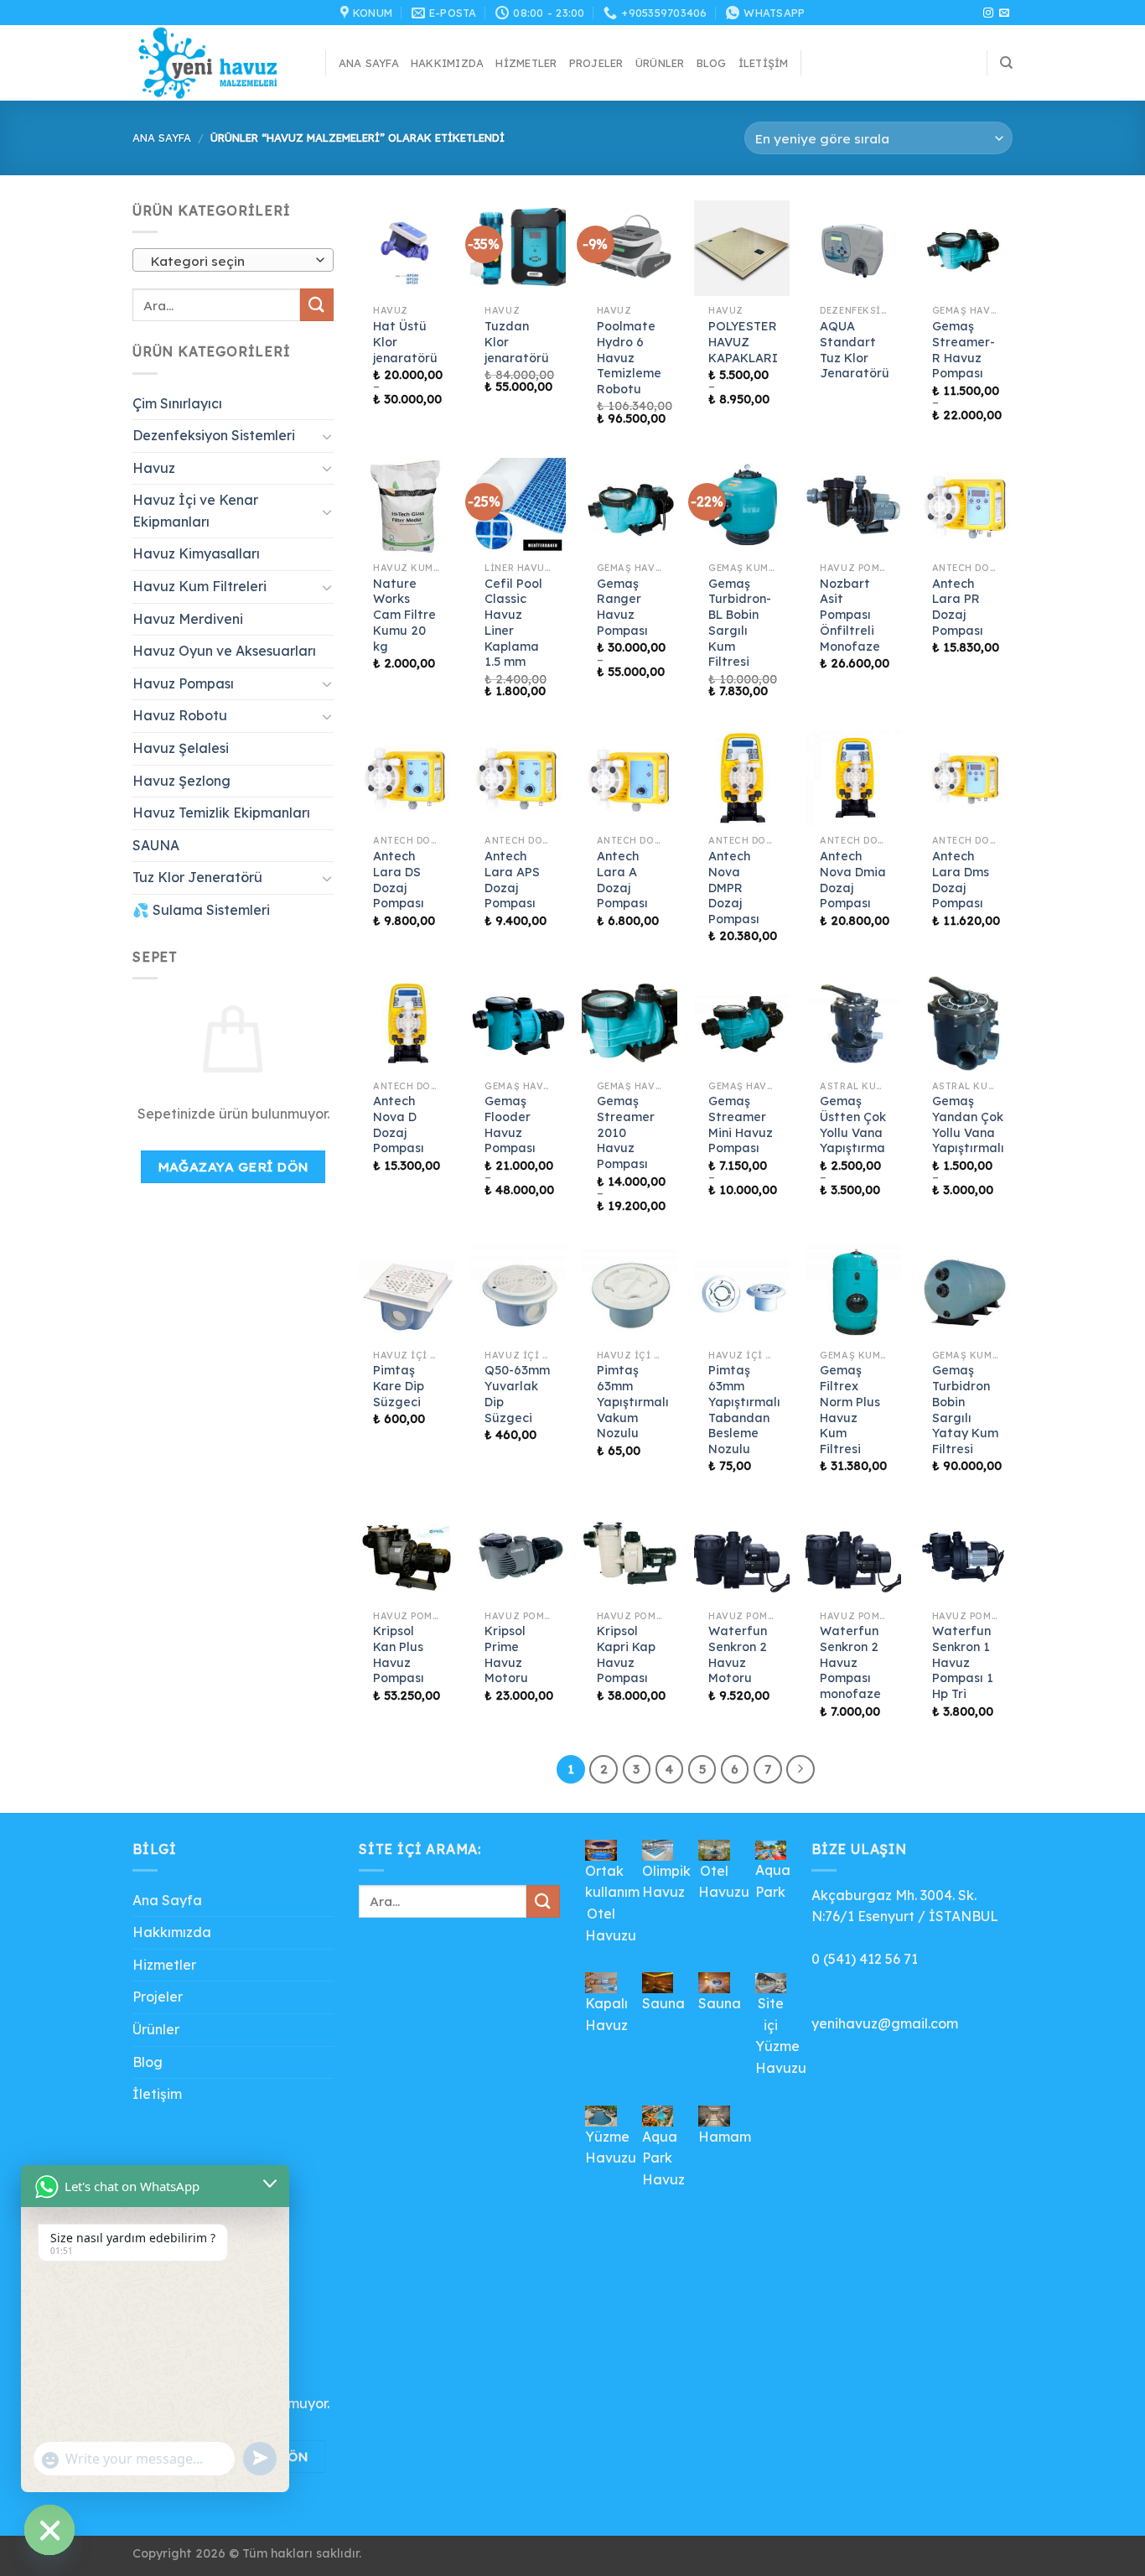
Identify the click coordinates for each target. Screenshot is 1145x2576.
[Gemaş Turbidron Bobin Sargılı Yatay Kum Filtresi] (965, 1293)
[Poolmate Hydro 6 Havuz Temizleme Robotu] (629, 248)
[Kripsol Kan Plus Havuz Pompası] (407, 1554)
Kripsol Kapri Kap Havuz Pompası (626, 1654)
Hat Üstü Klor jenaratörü (405, 342)
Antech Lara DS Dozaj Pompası (399, 880)
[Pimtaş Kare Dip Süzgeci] (407, 1293)
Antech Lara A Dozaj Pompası (622, 880)
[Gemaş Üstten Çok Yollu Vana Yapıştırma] (853, 1024)
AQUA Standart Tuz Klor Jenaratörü (855, 350)
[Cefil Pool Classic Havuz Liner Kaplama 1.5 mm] (518, 506)
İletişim (764, 63)
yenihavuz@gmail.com (885, 2023)
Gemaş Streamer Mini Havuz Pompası (741, 1124)
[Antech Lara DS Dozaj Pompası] (407, 778)
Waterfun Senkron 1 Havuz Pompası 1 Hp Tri (963, 1662)
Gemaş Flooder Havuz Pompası (510, 1124)
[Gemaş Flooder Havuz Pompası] (518, 1024)
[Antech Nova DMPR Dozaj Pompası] (742, 778)
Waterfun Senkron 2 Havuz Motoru (738, 1654)
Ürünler (660, 63)
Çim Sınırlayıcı (177, 403)
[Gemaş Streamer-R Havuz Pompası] (965, 248)
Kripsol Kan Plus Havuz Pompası (399, 1654)
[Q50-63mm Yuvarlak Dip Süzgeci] (518, 1293)
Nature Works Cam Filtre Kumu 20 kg (404, 615)
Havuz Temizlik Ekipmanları (221, 813)
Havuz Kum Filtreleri (199, 586)
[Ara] (1006, 63)
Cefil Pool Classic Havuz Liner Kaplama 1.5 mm (513, 623)
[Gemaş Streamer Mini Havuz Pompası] (742, 1024)
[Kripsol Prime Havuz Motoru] (518, 1554)
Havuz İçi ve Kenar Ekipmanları (195, 511)
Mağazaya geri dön (233, 1166)
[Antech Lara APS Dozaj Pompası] (518, 778)
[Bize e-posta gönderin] (1004, 13)
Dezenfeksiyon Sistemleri (214, 435)
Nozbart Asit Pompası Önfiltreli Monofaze (850, 615)
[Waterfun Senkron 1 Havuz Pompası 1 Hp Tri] (965, 1554)
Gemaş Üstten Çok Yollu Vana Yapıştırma (853, 1124)
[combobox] (233, 260)
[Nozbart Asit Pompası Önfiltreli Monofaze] (853, 506)
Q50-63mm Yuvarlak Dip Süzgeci (517, 1394)
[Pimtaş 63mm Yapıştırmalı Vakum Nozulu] (629, 1293)
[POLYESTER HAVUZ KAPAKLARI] (742, 248)
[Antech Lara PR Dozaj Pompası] (965, 506)
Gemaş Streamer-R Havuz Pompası (964, 350)
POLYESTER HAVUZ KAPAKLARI (743, 342)
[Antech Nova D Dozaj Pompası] (407, 1024)
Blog (712, 63)
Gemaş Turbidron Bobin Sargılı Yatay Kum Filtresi (965, 1410)
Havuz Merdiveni (188, 619)
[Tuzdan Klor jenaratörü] (518, 248)
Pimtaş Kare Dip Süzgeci (399, 1386)
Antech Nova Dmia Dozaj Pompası (853, 880)
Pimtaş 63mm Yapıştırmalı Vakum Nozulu (633, 1402)
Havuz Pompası (183, 683)
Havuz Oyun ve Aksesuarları (224, 651)
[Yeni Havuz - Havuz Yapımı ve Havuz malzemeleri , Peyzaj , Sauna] (216, 63)
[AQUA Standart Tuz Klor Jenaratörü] (853, 248)
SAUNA (156, 845)
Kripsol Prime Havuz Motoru (506, 1654)
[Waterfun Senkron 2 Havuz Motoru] (742, 1554)
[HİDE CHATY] (49, 2530)
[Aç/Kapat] (327, 436)
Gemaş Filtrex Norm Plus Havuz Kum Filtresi (850, 1410)
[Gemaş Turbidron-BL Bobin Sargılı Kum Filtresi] (742, 506)
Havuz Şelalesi (181, 748)
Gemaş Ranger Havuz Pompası (622, 607)
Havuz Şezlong (181, 781)
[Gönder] (317, 305)
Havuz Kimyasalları (196, 554)
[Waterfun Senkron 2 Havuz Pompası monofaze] (853, 1554)
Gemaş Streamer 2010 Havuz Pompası (626, 1132)
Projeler (596, 63)
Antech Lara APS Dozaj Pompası (512, 880)
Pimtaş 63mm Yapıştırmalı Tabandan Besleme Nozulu (744, 1410)
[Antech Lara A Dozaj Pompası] (629, 778)
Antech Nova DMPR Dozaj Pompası (734, 888)
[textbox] (229, 261)
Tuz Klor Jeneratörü (197, 878)
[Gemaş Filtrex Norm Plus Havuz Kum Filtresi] (853, 1293)
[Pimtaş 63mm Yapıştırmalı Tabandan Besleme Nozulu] (742, 1293)
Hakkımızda (448, 63)
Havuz (154, 468)
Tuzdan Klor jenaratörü (517, 342)
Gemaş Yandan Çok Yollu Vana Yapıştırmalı (968, 1124)
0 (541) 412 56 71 (865, 1959)
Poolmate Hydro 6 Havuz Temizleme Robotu (629, 358)
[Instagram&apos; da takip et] (988, 13)
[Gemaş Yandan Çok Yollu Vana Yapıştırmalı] (965, 1024)
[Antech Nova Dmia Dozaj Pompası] (853, 778)
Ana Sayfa (369, 63)
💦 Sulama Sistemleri (201, 910)
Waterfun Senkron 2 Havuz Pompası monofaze (850, 1662)
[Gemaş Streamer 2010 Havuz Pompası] (629, 1024)
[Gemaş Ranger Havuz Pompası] (629, 506)
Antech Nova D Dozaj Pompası (399, 1124)
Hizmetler (526, 63)
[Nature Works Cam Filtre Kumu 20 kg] (407, 506)
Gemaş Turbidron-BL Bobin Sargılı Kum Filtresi (740, 623)
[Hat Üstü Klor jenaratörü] (407, 248)
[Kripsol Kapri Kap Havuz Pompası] (629, 1554)
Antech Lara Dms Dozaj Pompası (961, 880)
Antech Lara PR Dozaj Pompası (958, 607)
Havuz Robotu (180, 716)
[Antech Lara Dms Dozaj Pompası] (965, 778)
